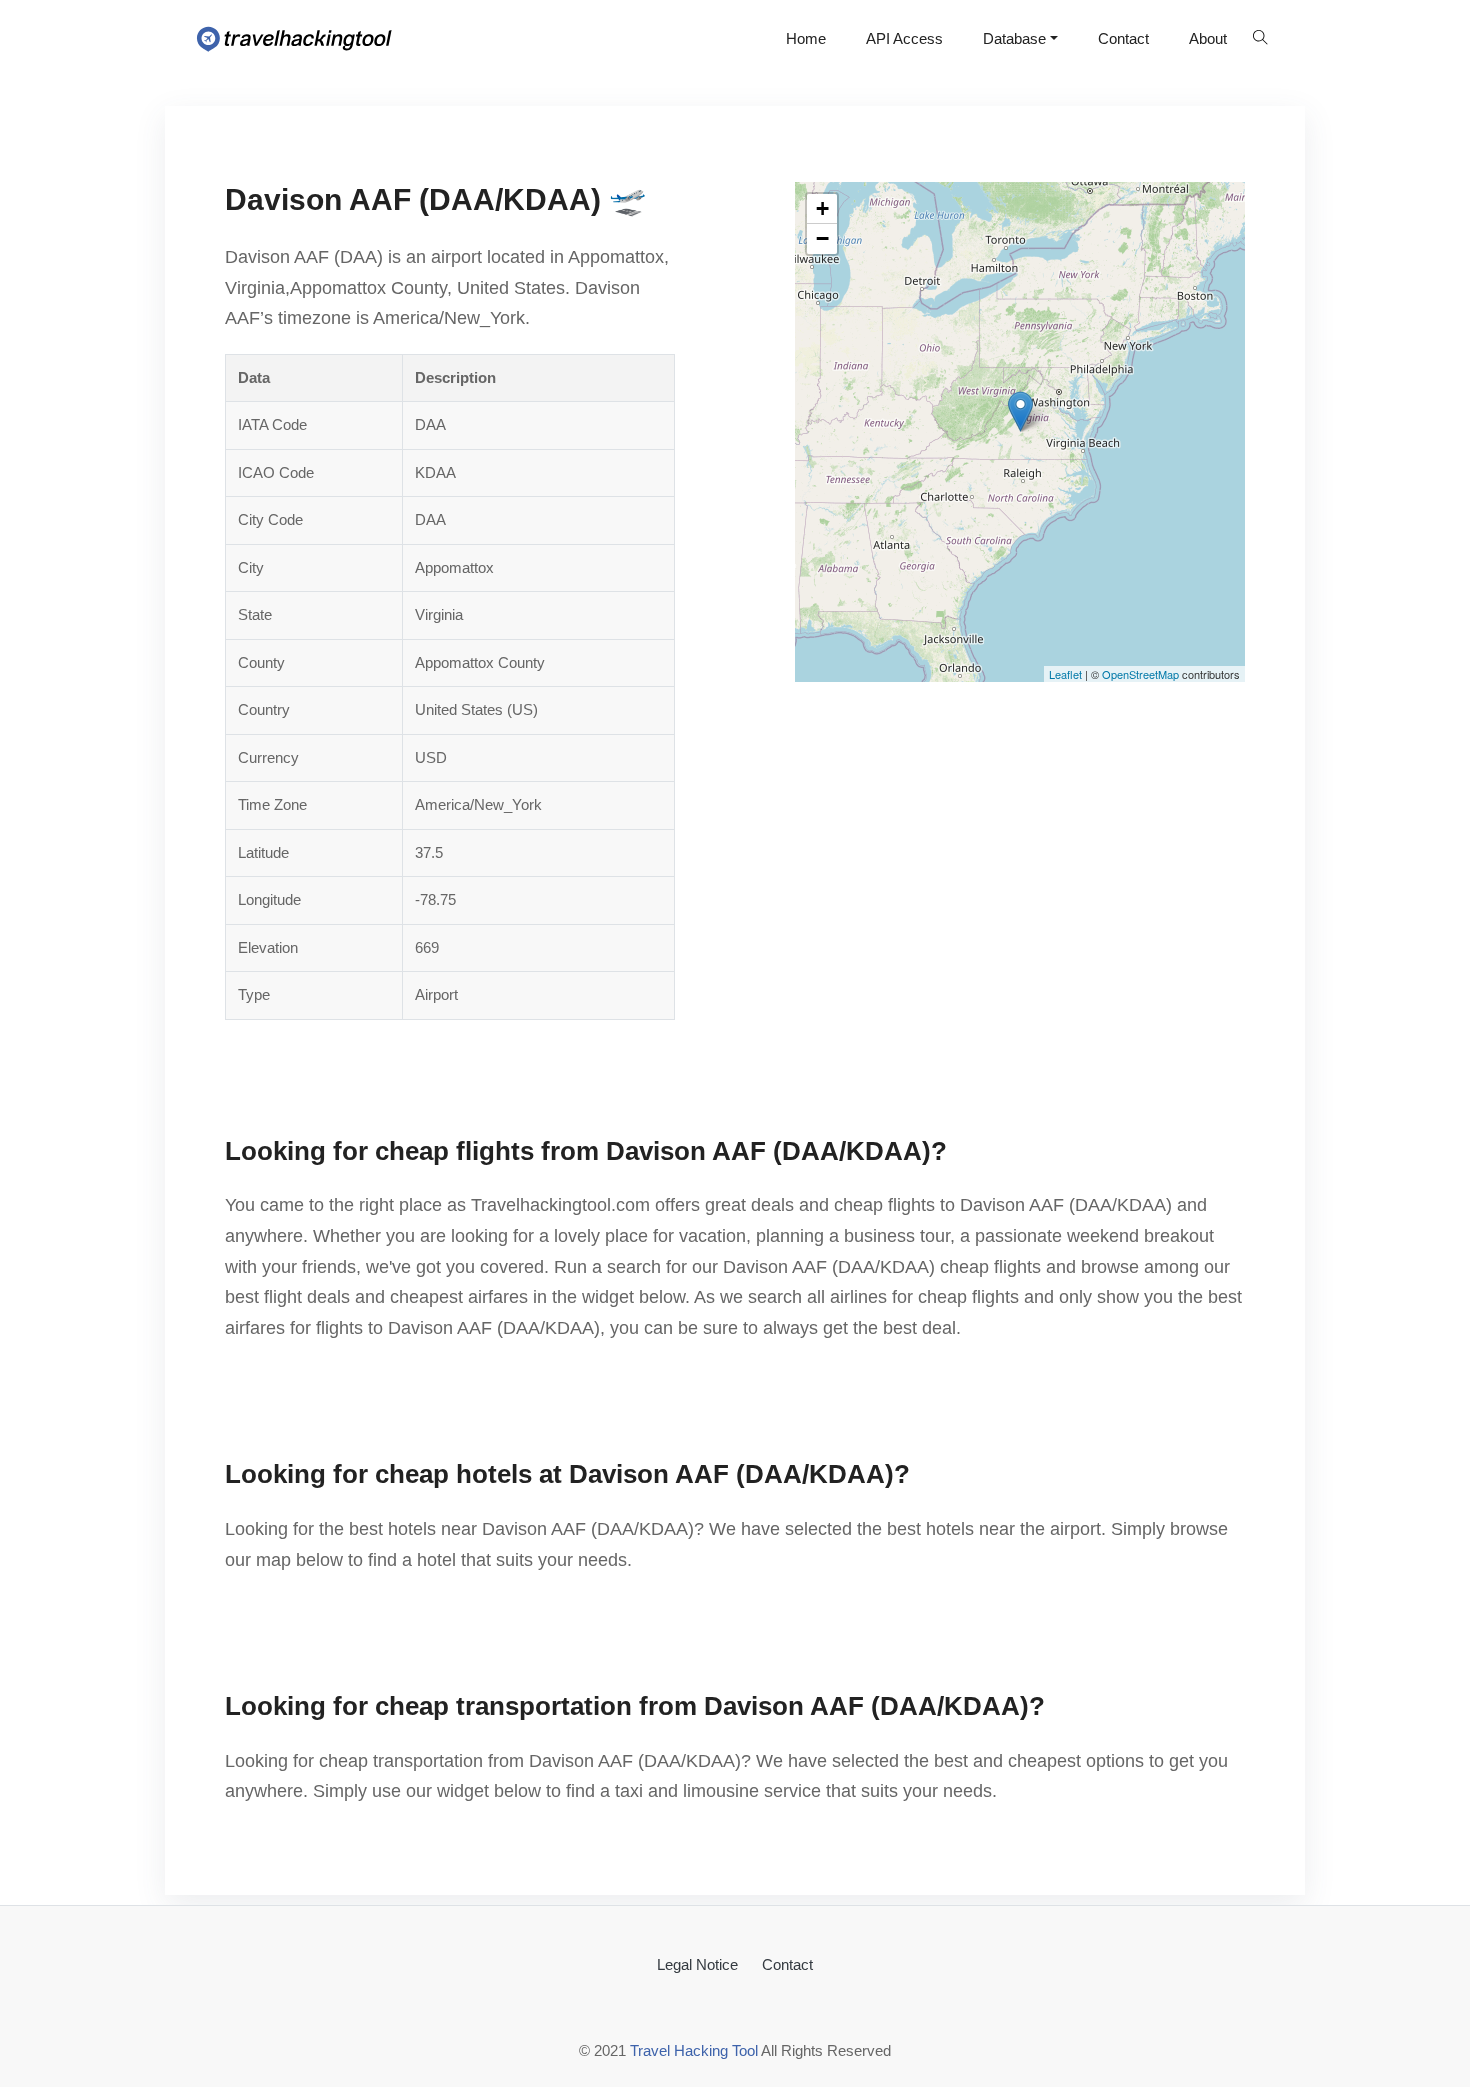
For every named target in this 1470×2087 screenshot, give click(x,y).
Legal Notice (697, 1964)
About (1208, 38)
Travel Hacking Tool (694, 2050)
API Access (904, 38)
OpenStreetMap (1140, 674)
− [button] (822, 238)
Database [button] (1014, 38)
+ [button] (822, 208)
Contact (1123, 38)
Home (806, 38)
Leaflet (1065, 674)
